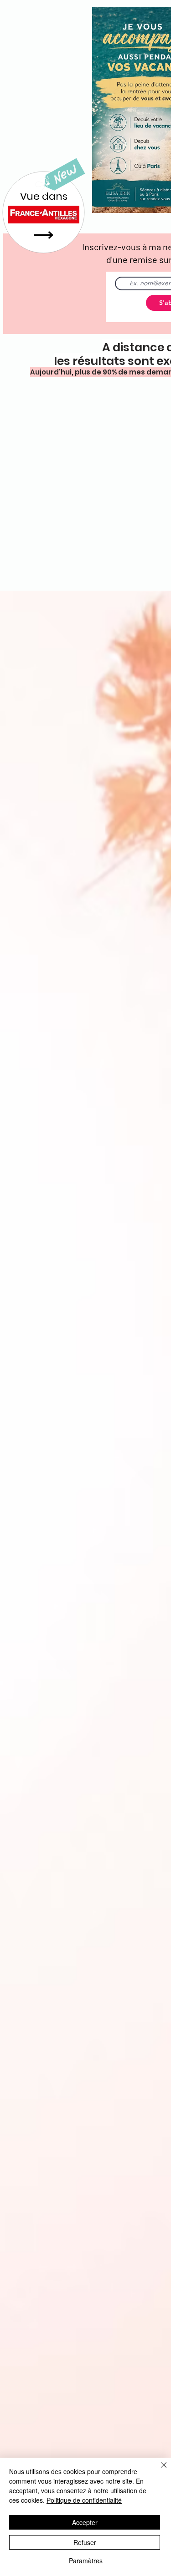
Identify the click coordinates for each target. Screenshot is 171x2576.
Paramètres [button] (86, 2561)
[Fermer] (158, 2470)
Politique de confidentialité (84, 2500)
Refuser (85, 2542)
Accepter (85, 2522)
